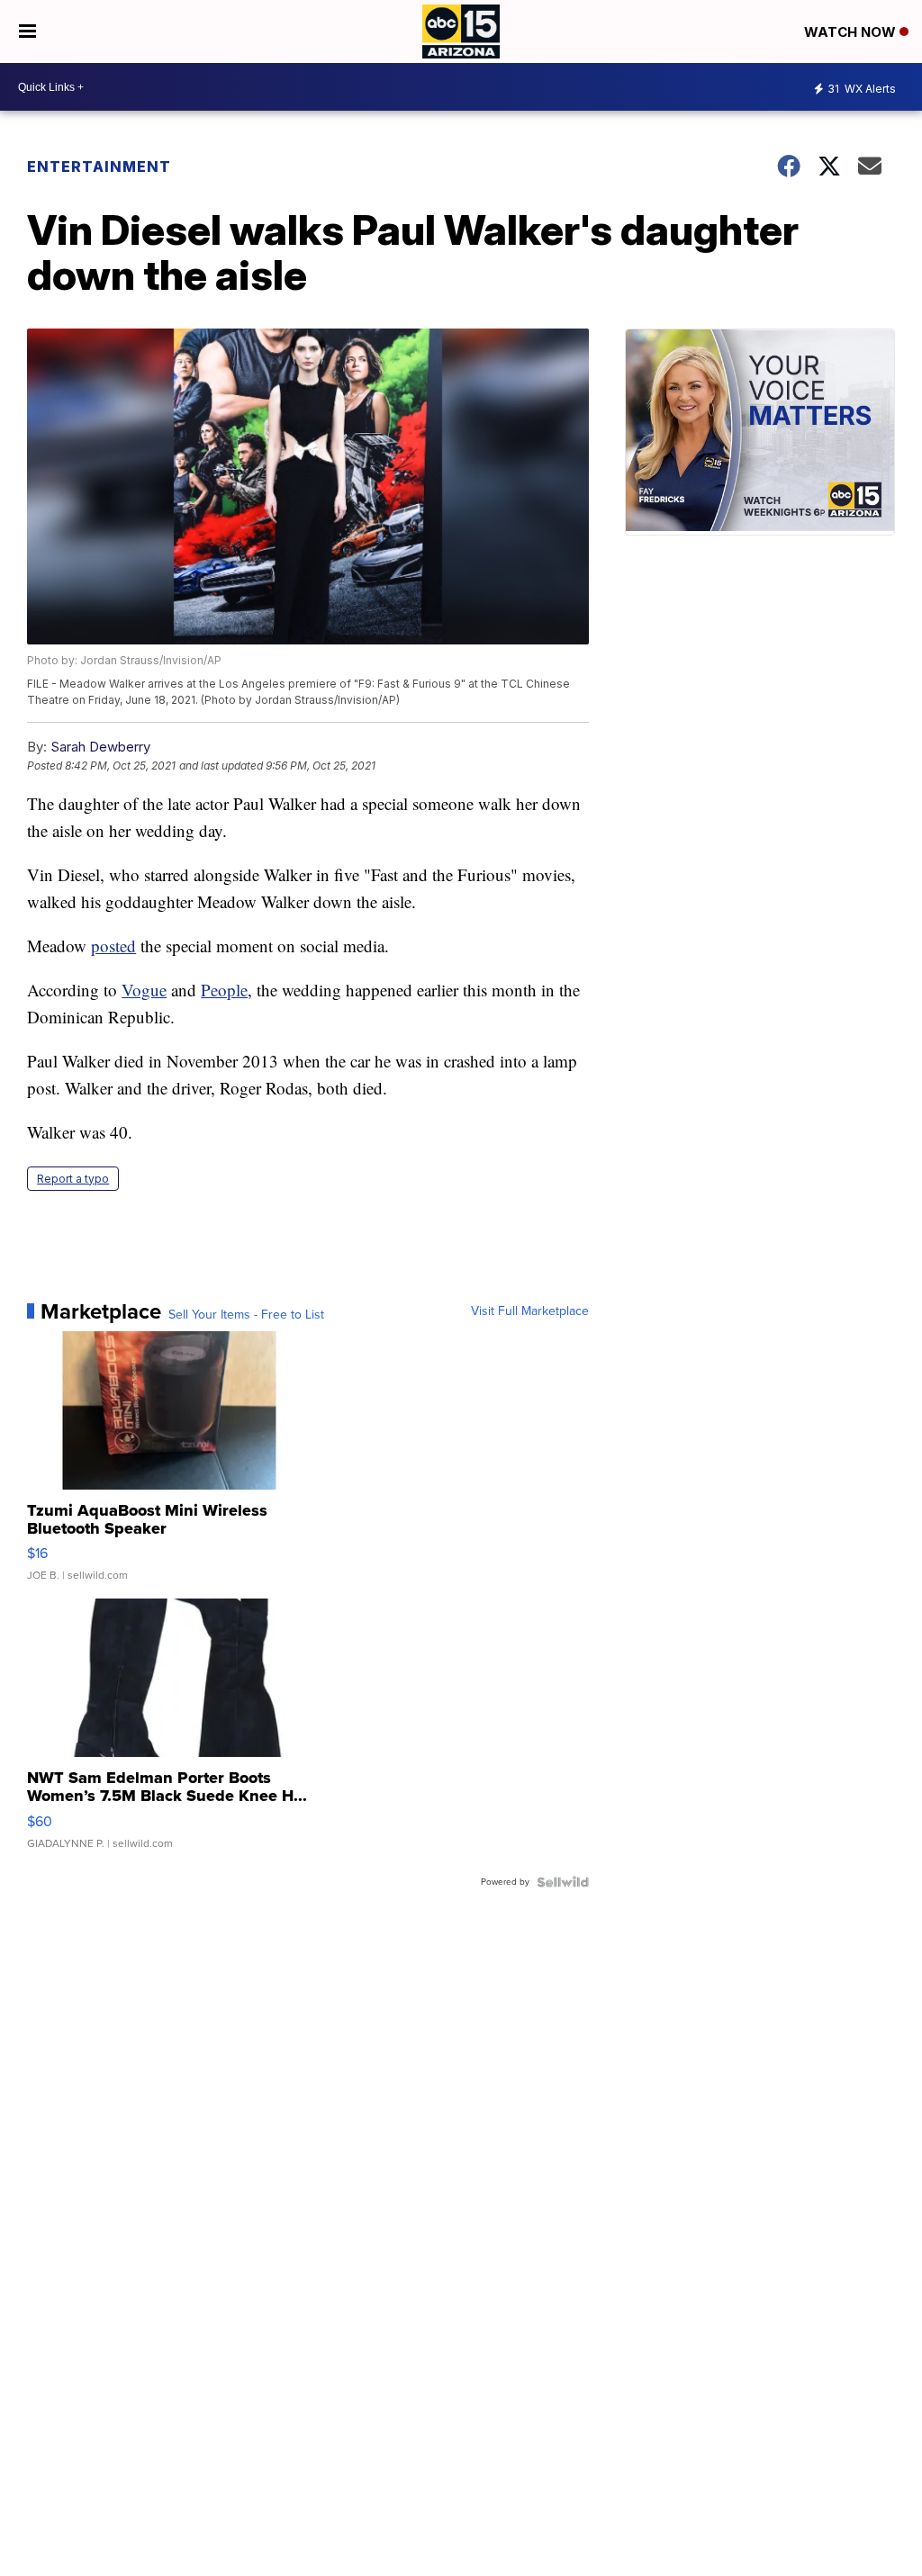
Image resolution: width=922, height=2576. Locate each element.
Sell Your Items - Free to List (246, 1315)
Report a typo (73, 1179)
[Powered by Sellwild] (563, 1882)
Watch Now (852, 32)
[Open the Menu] (27, 32)
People (224, 990)
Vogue (144, 990)
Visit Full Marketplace (530, 1311)
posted (113, 946)
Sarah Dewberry (100, 747)
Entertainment (99, 167)
